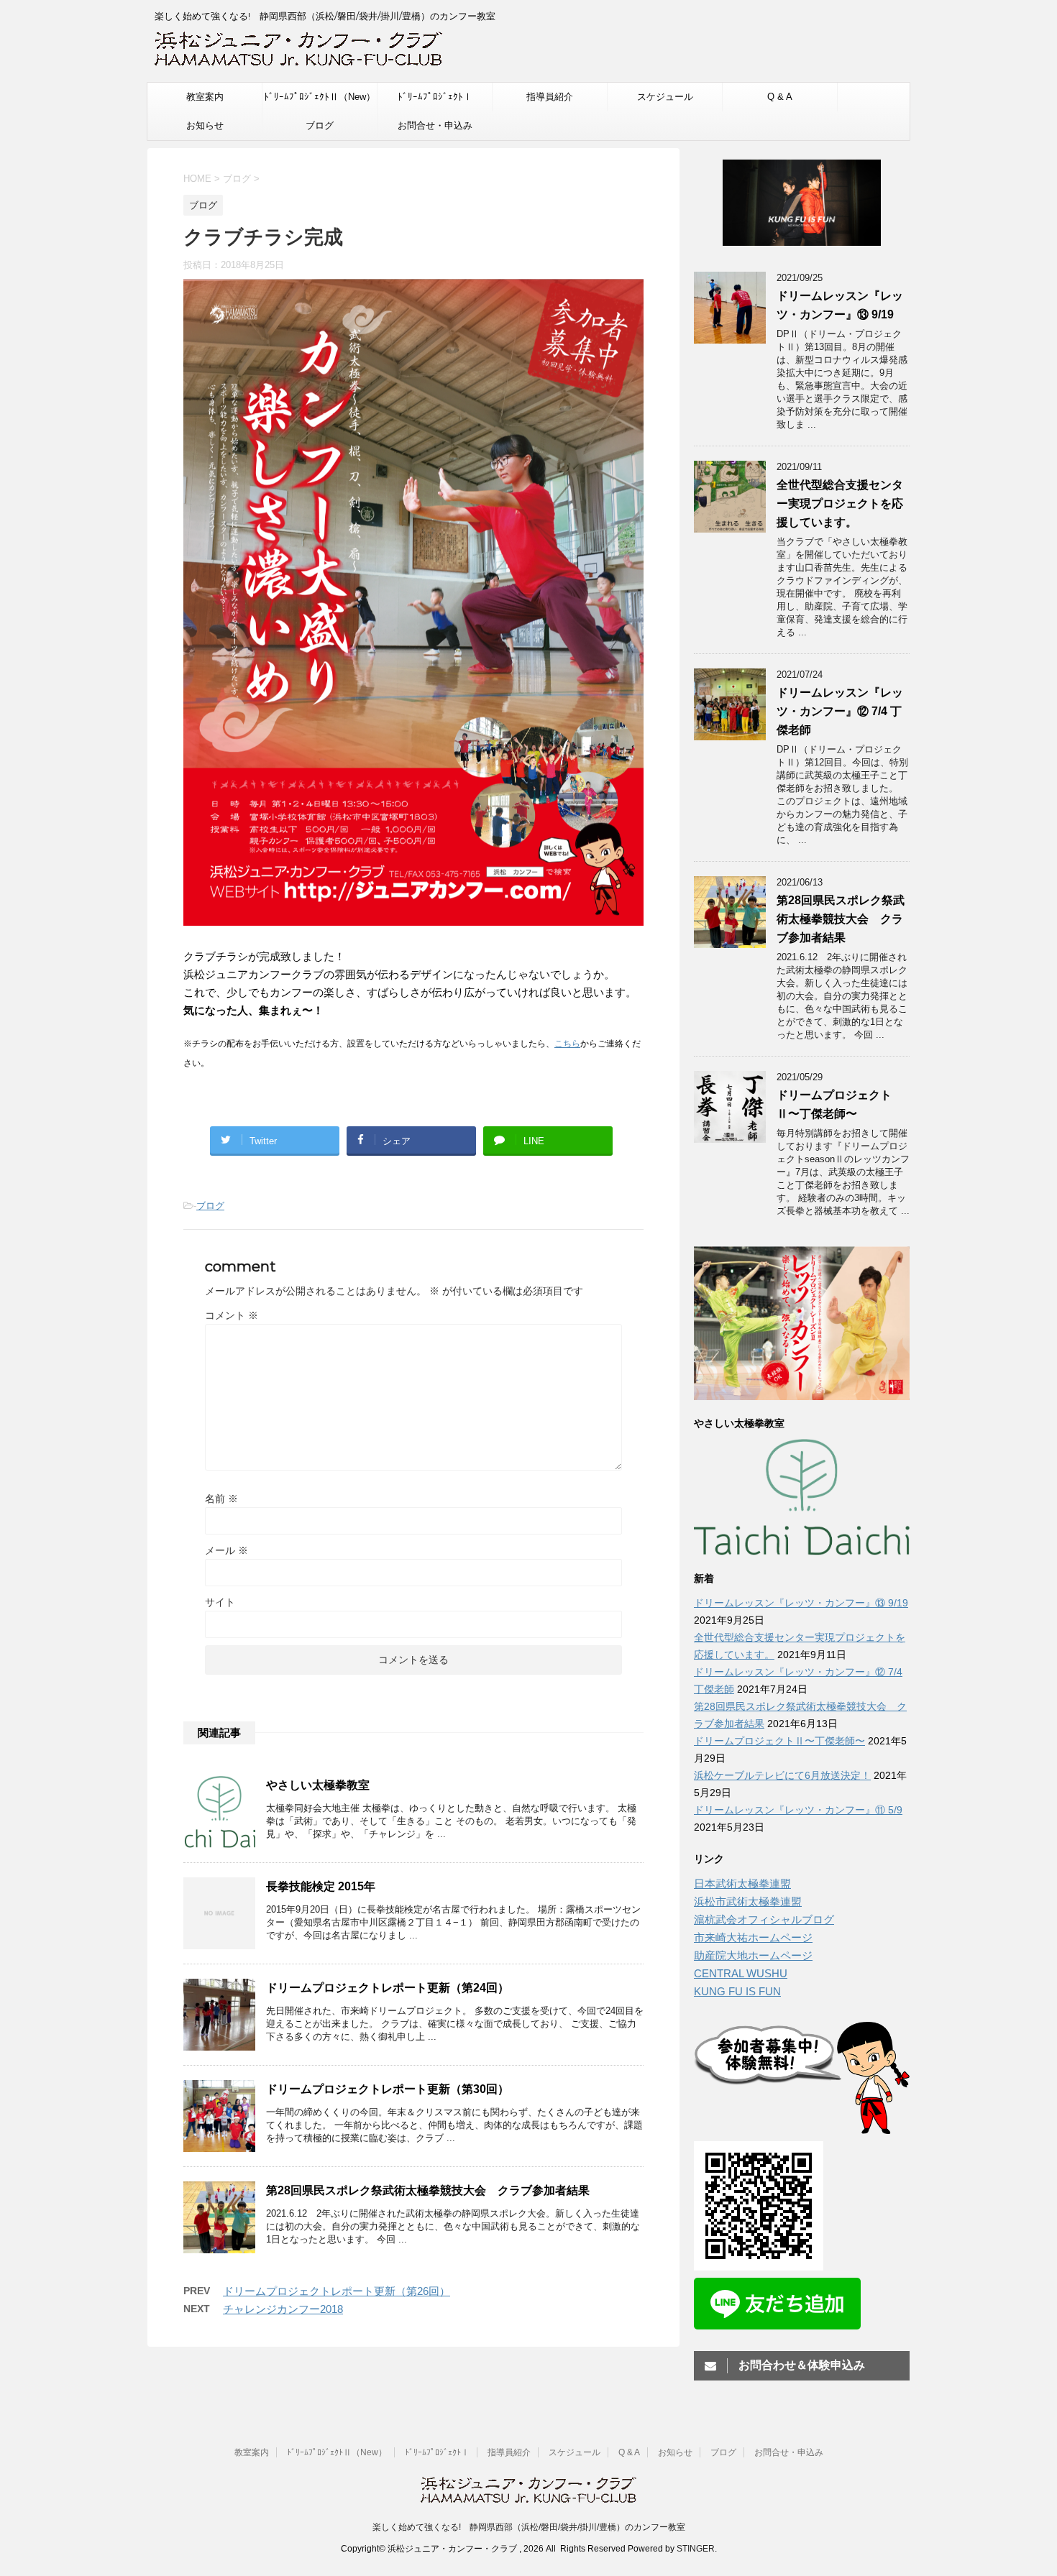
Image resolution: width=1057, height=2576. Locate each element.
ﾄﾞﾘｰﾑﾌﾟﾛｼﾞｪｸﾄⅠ (435, 97)
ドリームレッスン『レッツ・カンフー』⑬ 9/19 (801, 1603)
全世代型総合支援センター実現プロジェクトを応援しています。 (840, 503)
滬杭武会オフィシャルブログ (764, 1919)
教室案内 (205, 97)
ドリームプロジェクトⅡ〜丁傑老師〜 (779, 1741)
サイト (220, 1602)
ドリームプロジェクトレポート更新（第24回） (388, 1988)
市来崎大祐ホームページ (753, 1937)
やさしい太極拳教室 (318, 1785)
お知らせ (205, 125)
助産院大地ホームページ (753, 1955)
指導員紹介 (550, 97)
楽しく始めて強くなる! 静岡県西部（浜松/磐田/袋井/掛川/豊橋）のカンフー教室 (529, 2527)
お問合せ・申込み (435, 125)
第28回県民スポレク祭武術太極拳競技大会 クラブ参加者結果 (428, 2190)
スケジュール (665, 97)
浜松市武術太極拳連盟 (748, 1901)
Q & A (780, 97)
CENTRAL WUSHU (741, 1973)
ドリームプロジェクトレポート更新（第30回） (388, 2089)
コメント (232, 1315)
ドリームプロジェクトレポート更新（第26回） (337, 2291)
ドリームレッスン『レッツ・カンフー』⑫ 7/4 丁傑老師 (840, 711)
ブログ (320, 125)
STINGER (696, 2549)
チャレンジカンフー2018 (283, 2309)
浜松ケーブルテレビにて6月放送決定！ (782, 1775)
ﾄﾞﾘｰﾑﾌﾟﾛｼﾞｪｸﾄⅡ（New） (320, 97)
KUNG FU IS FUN (737, 1991)
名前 (221, 1499)
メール (226, 1550)
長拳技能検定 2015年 (321, 1886)
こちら (567, 1044)
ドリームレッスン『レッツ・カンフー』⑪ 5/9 (798, 1810)
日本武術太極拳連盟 (742, 1883)
